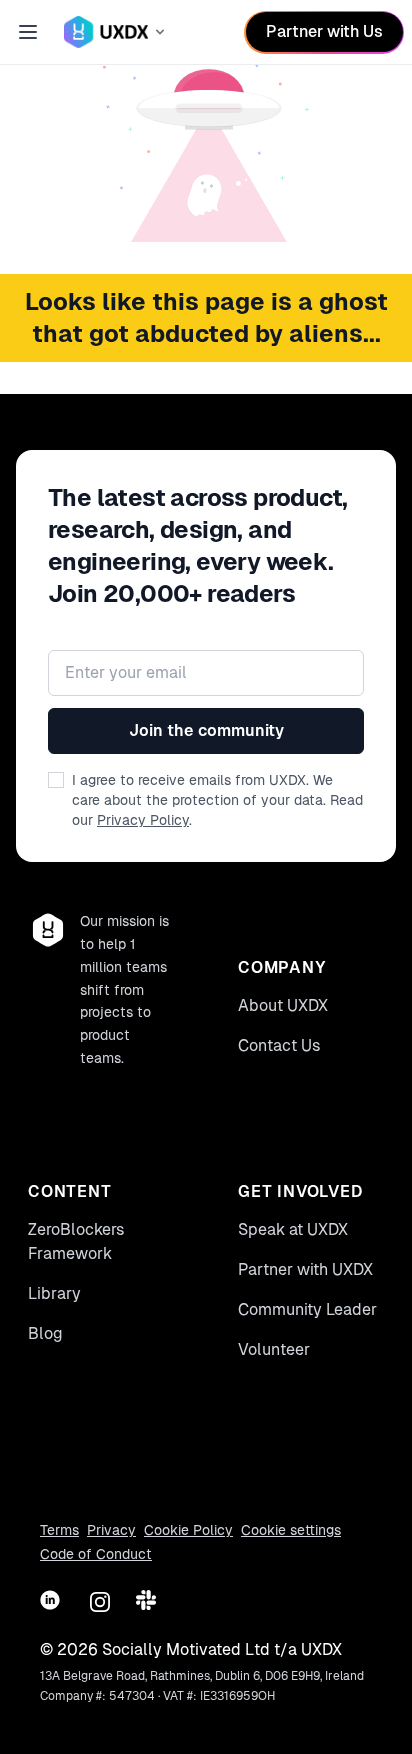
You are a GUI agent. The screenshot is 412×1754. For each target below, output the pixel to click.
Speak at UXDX (293, 1229)
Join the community (206, 730)
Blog (45, 1333)
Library (54, 1293)
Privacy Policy (143, 820)
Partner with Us (324, 31)
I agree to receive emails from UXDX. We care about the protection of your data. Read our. (217, 800)
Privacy (111, 1530)
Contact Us (279, 1045)
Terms (59, 1530)
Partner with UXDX (305, 1269)
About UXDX (283, 1005)
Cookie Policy (188, 1530)
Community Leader (307, 1309)
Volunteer (274, 1349)
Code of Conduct (96, 1554)
